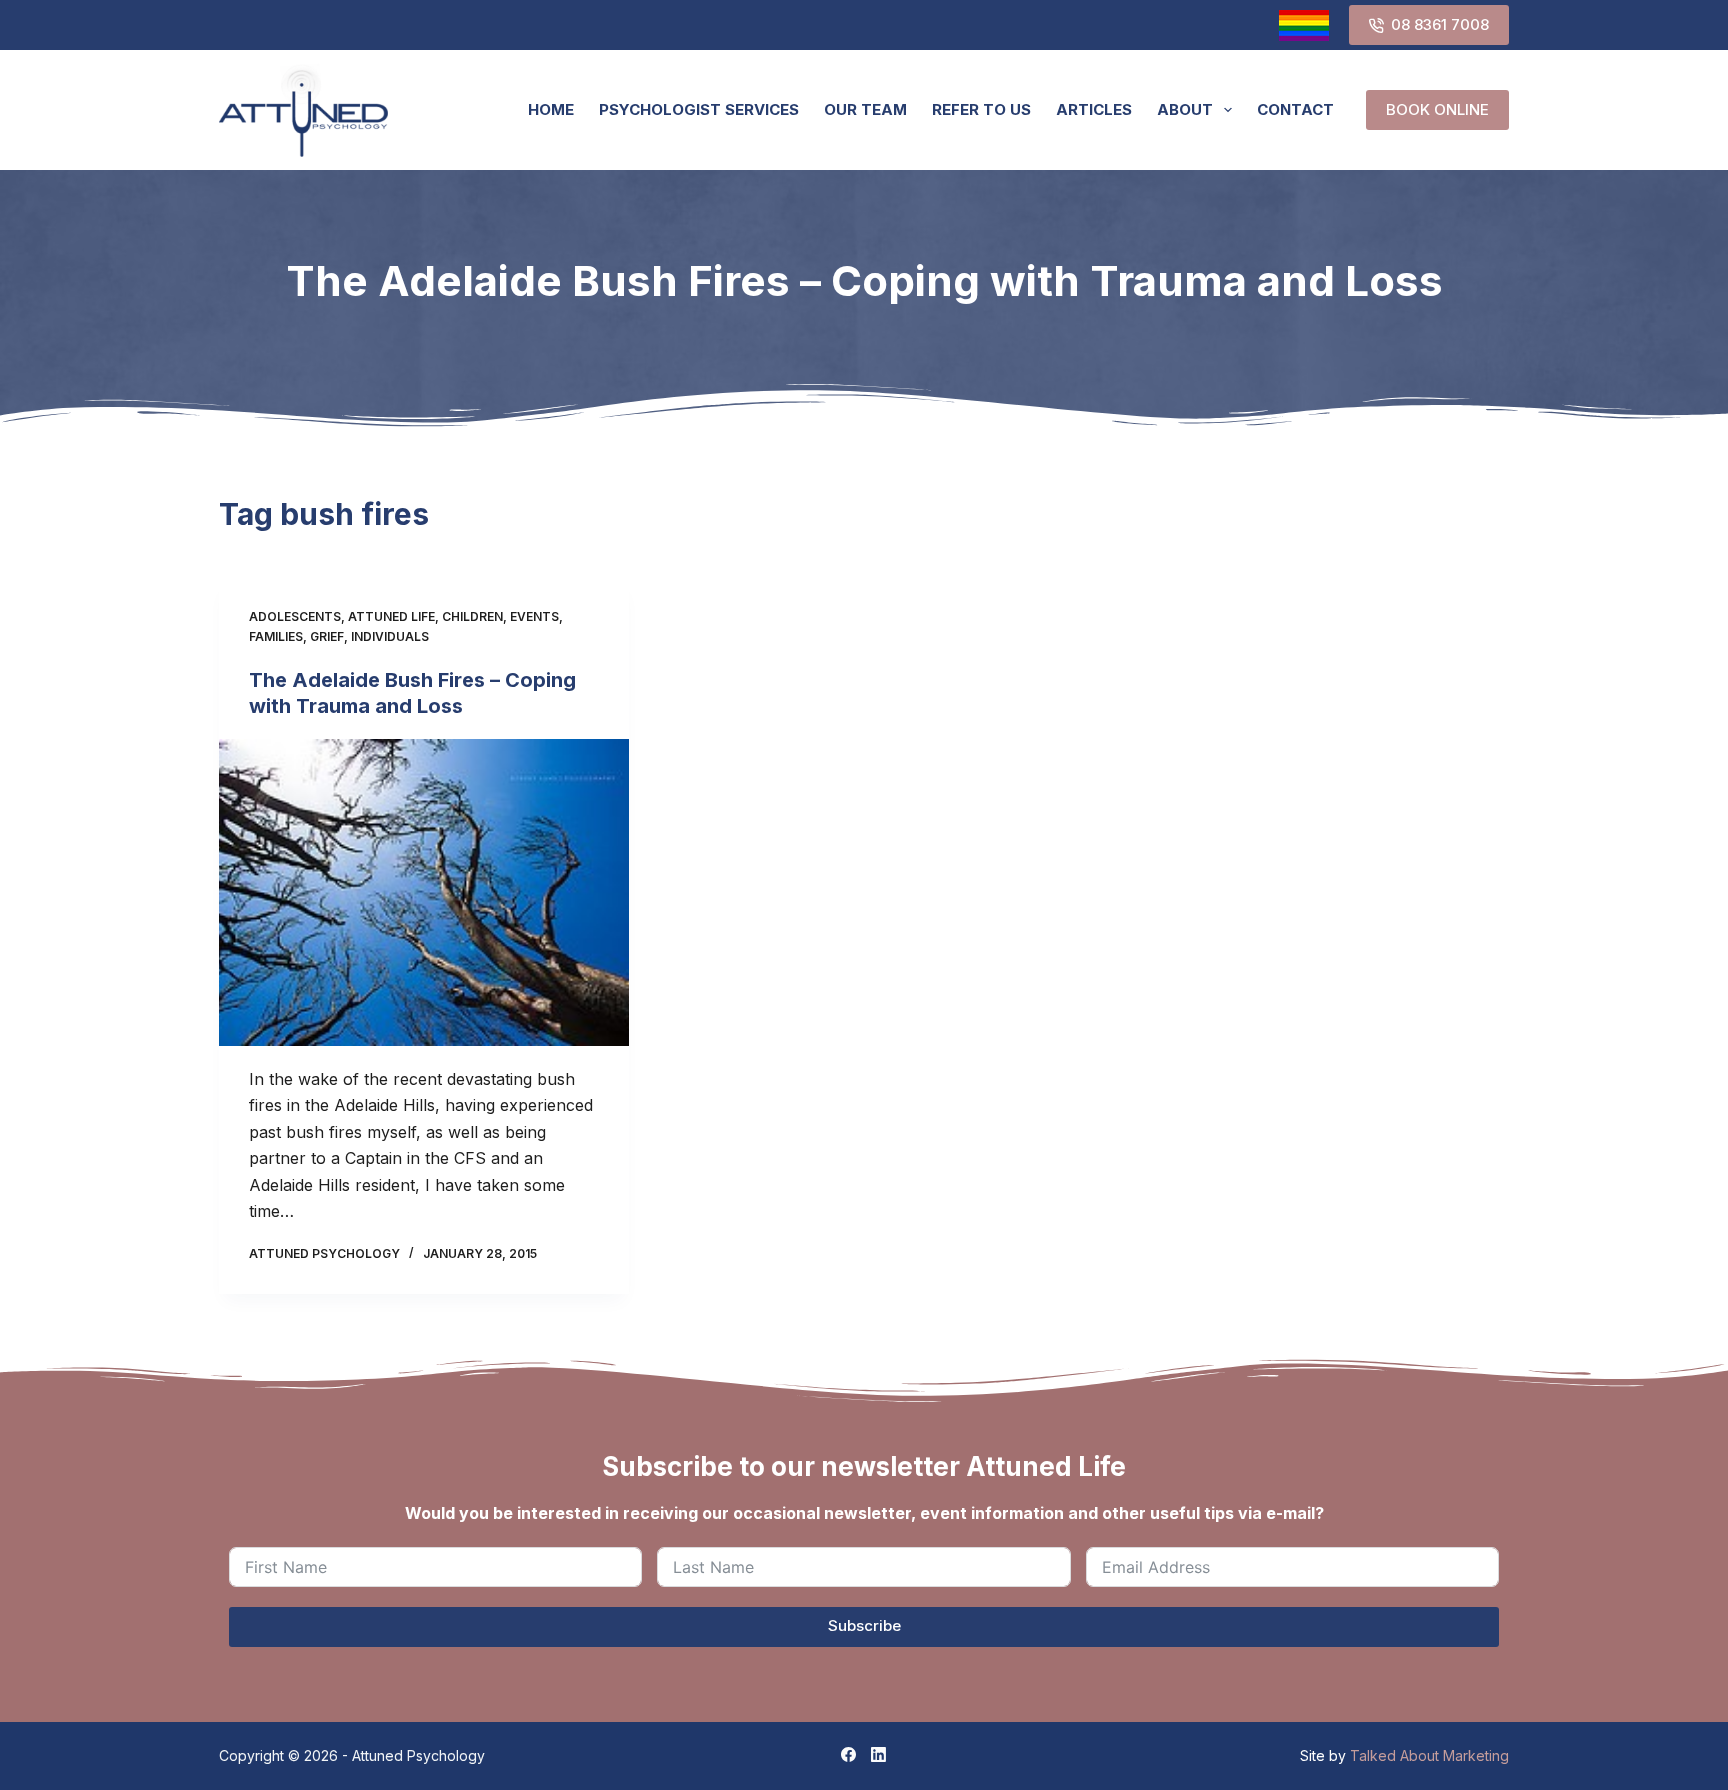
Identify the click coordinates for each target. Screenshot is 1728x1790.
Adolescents (295, 616)
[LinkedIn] (878, 1754)
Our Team (865, 109)
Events (534, 616)
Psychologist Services (699, 109)
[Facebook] (848, 1754)
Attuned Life (391, 616)
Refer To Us (981, 109)
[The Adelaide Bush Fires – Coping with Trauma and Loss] (424, 893)
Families (276, 636)
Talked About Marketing (1429, 1755)
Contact (1295, 109)
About (1185, 109)
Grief (327, 636)
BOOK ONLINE (1437, 109)
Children (472, 616)
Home (551, 109)
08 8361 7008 (1440, 24)
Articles (1094, 109)
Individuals (390, 636)
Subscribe (864, 1625)
